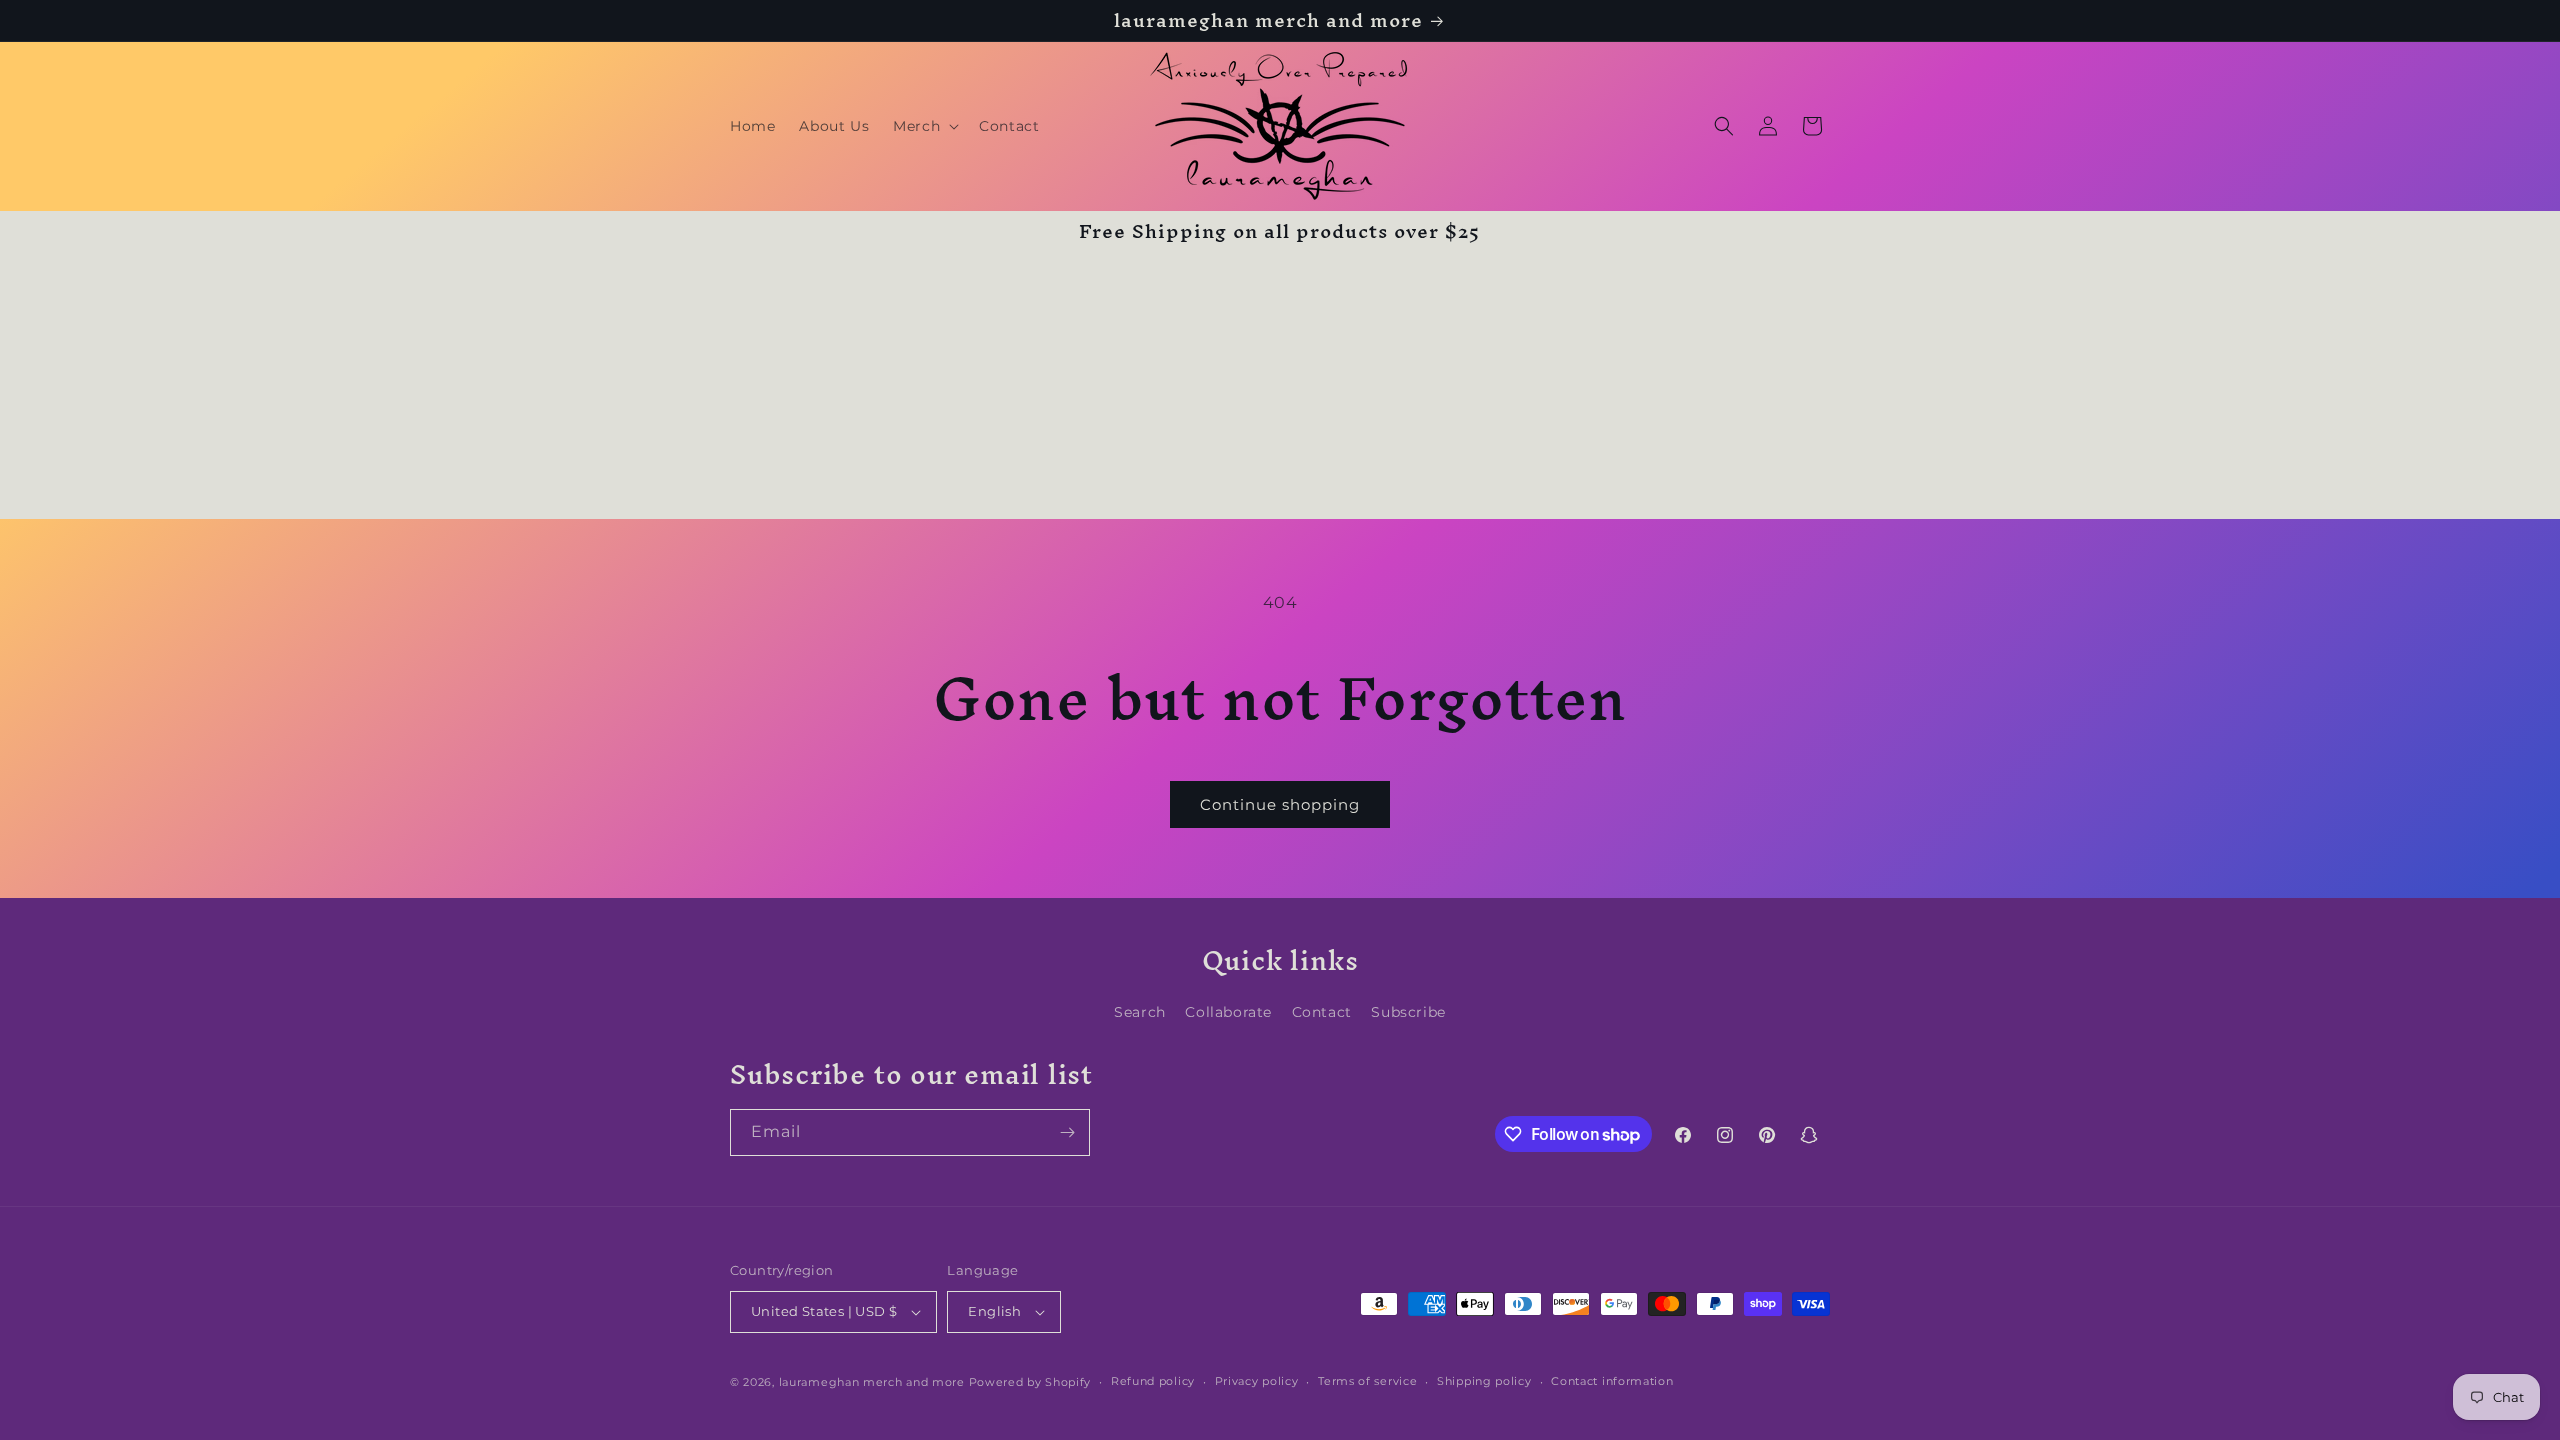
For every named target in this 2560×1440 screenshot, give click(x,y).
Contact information (1612, 1381)
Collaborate (1228, 1012)
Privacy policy (1257, 1381)
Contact (1322, 1012)
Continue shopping (1280, 804)
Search (1140, 1012)
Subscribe (1408, 1012)
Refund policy (1153, 1381)
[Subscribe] (1067, 1132)
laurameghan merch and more (872, 1382)
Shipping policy (1484, 1381)
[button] (924, 126)
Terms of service (1367, 1381)
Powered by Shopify (1030, 1382)
